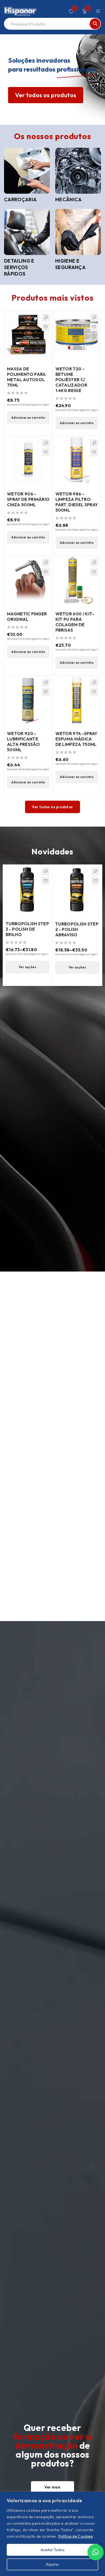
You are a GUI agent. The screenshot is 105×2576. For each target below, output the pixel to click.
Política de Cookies (76, 2536)
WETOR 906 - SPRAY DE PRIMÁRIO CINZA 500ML (28, 499)
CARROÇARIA (20, 199)
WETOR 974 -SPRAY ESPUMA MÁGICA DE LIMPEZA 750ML (76, 739)
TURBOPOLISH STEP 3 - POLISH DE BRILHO (27, 929)
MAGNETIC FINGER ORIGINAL (27, 616)
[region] (52, 2534)
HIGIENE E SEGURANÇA (70, 264)
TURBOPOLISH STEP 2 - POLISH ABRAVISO (77, 929)
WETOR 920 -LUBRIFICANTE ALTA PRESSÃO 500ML (23, 742)
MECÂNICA (69, 199)
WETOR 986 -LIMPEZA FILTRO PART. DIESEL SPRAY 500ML (77, 502)
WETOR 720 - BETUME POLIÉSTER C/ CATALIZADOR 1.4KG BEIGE (71, 380)
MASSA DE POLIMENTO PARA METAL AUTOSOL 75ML (26, 377)
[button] (28, 418)
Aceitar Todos (53, 2550)
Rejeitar (53, 2564)
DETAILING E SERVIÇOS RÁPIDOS (19, 267)
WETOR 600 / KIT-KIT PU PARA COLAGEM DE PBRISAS (75, 622)
